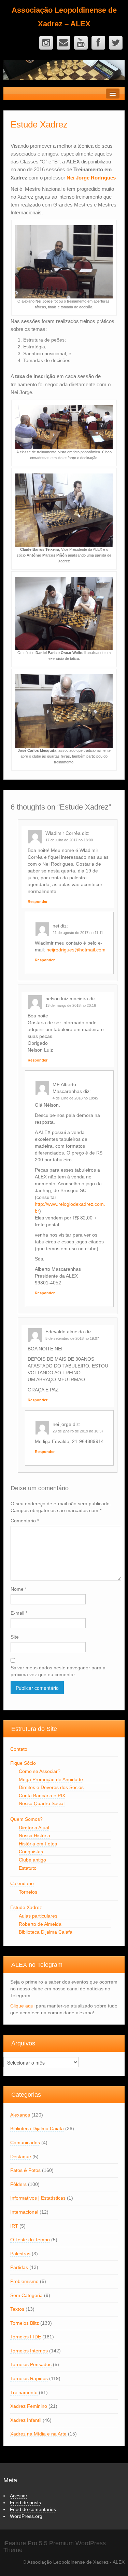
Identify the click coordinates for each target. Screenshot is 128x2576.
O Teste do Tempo (30, 2240)
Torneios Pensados (31, 2364)
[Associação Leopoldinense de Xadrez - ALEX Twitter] (116, 43)
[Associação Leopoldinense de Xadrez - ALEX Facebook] (98, 43)
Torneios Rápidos (29, 2378)
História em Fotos (38, 1844)
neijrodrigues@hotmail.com (76, 950)
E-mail (19, 1613)
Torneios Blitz (25, 2323)
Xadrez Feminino (29, 2406)
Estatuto (28, 1868)
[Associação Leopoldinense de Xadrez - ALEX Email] (63, 43)
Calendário (22, 1883)
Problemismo (24, 2281)
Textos (17, 2309)
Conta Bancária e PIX (42, 1796)
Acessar (19, 2496)
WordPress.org (26, 2516)
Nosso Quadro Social (42, 1803)
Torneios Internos (29, 2351)
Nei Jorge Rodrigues (91, 178)
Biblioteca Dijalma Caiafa (46, 1932)
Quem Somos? (26, 1819)
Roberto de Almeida (40, 1924)
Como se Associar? (40, 1771)
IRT (14, 2226)
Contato (19, 1749)
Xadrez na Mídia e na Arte (38, 2434)
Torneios (28, 1892)
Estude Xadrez (26, 1907)
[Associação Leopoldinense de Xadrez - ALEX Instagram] (46, 43)
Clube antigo (32, 1860)
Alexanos (20, 2115)
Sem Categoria (26, 2295)
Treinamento (24, 2392)
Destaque (21, 2157)
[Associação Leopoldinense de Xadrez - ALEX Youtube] (81, 43)
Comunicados (25, 2143)
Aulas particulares (38, 1916)
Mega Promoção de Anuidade (51, 1779)
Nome (19, 1589)
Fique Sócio (23, 1763)
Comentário (25, 1521)
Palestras (20, 2254)
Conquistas (31, 1852)
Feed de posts (25, 2502)
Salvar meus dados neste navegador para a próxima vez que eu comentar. (58, 1671)
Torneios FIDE (26, 2337)
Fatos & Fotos (25, 2170)
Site (15, 1637)
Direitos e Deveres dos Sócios (51, 1787)
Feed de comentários (33, 2509)
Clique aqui (22, 2006)
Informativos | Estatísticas (38, 2198)
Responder (38, 902)
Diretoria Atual (34, 1828)
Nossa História (34, 1836)
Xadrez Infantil (26, 2420)
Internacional (24, 2212)
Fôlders (18, 2184)
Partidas (19, 2267)
